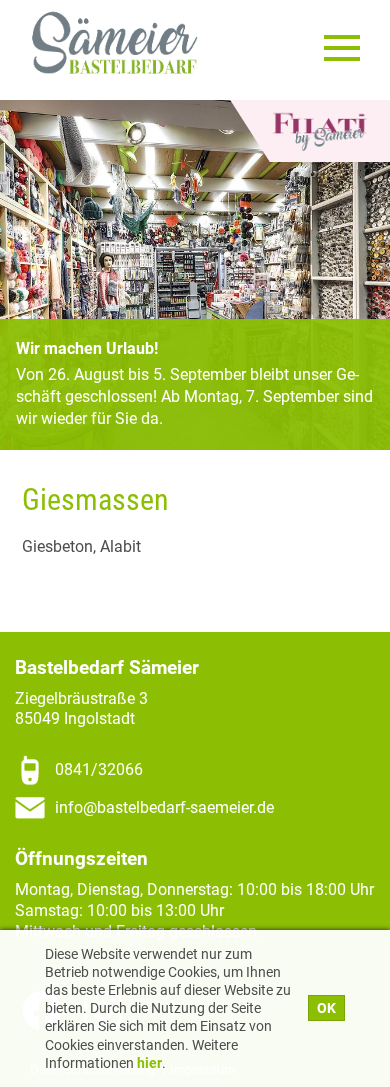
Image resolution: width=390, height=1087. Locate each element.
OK (326, 1008)
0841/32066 (99, 769)
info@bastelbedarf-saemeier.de (164, 807)
